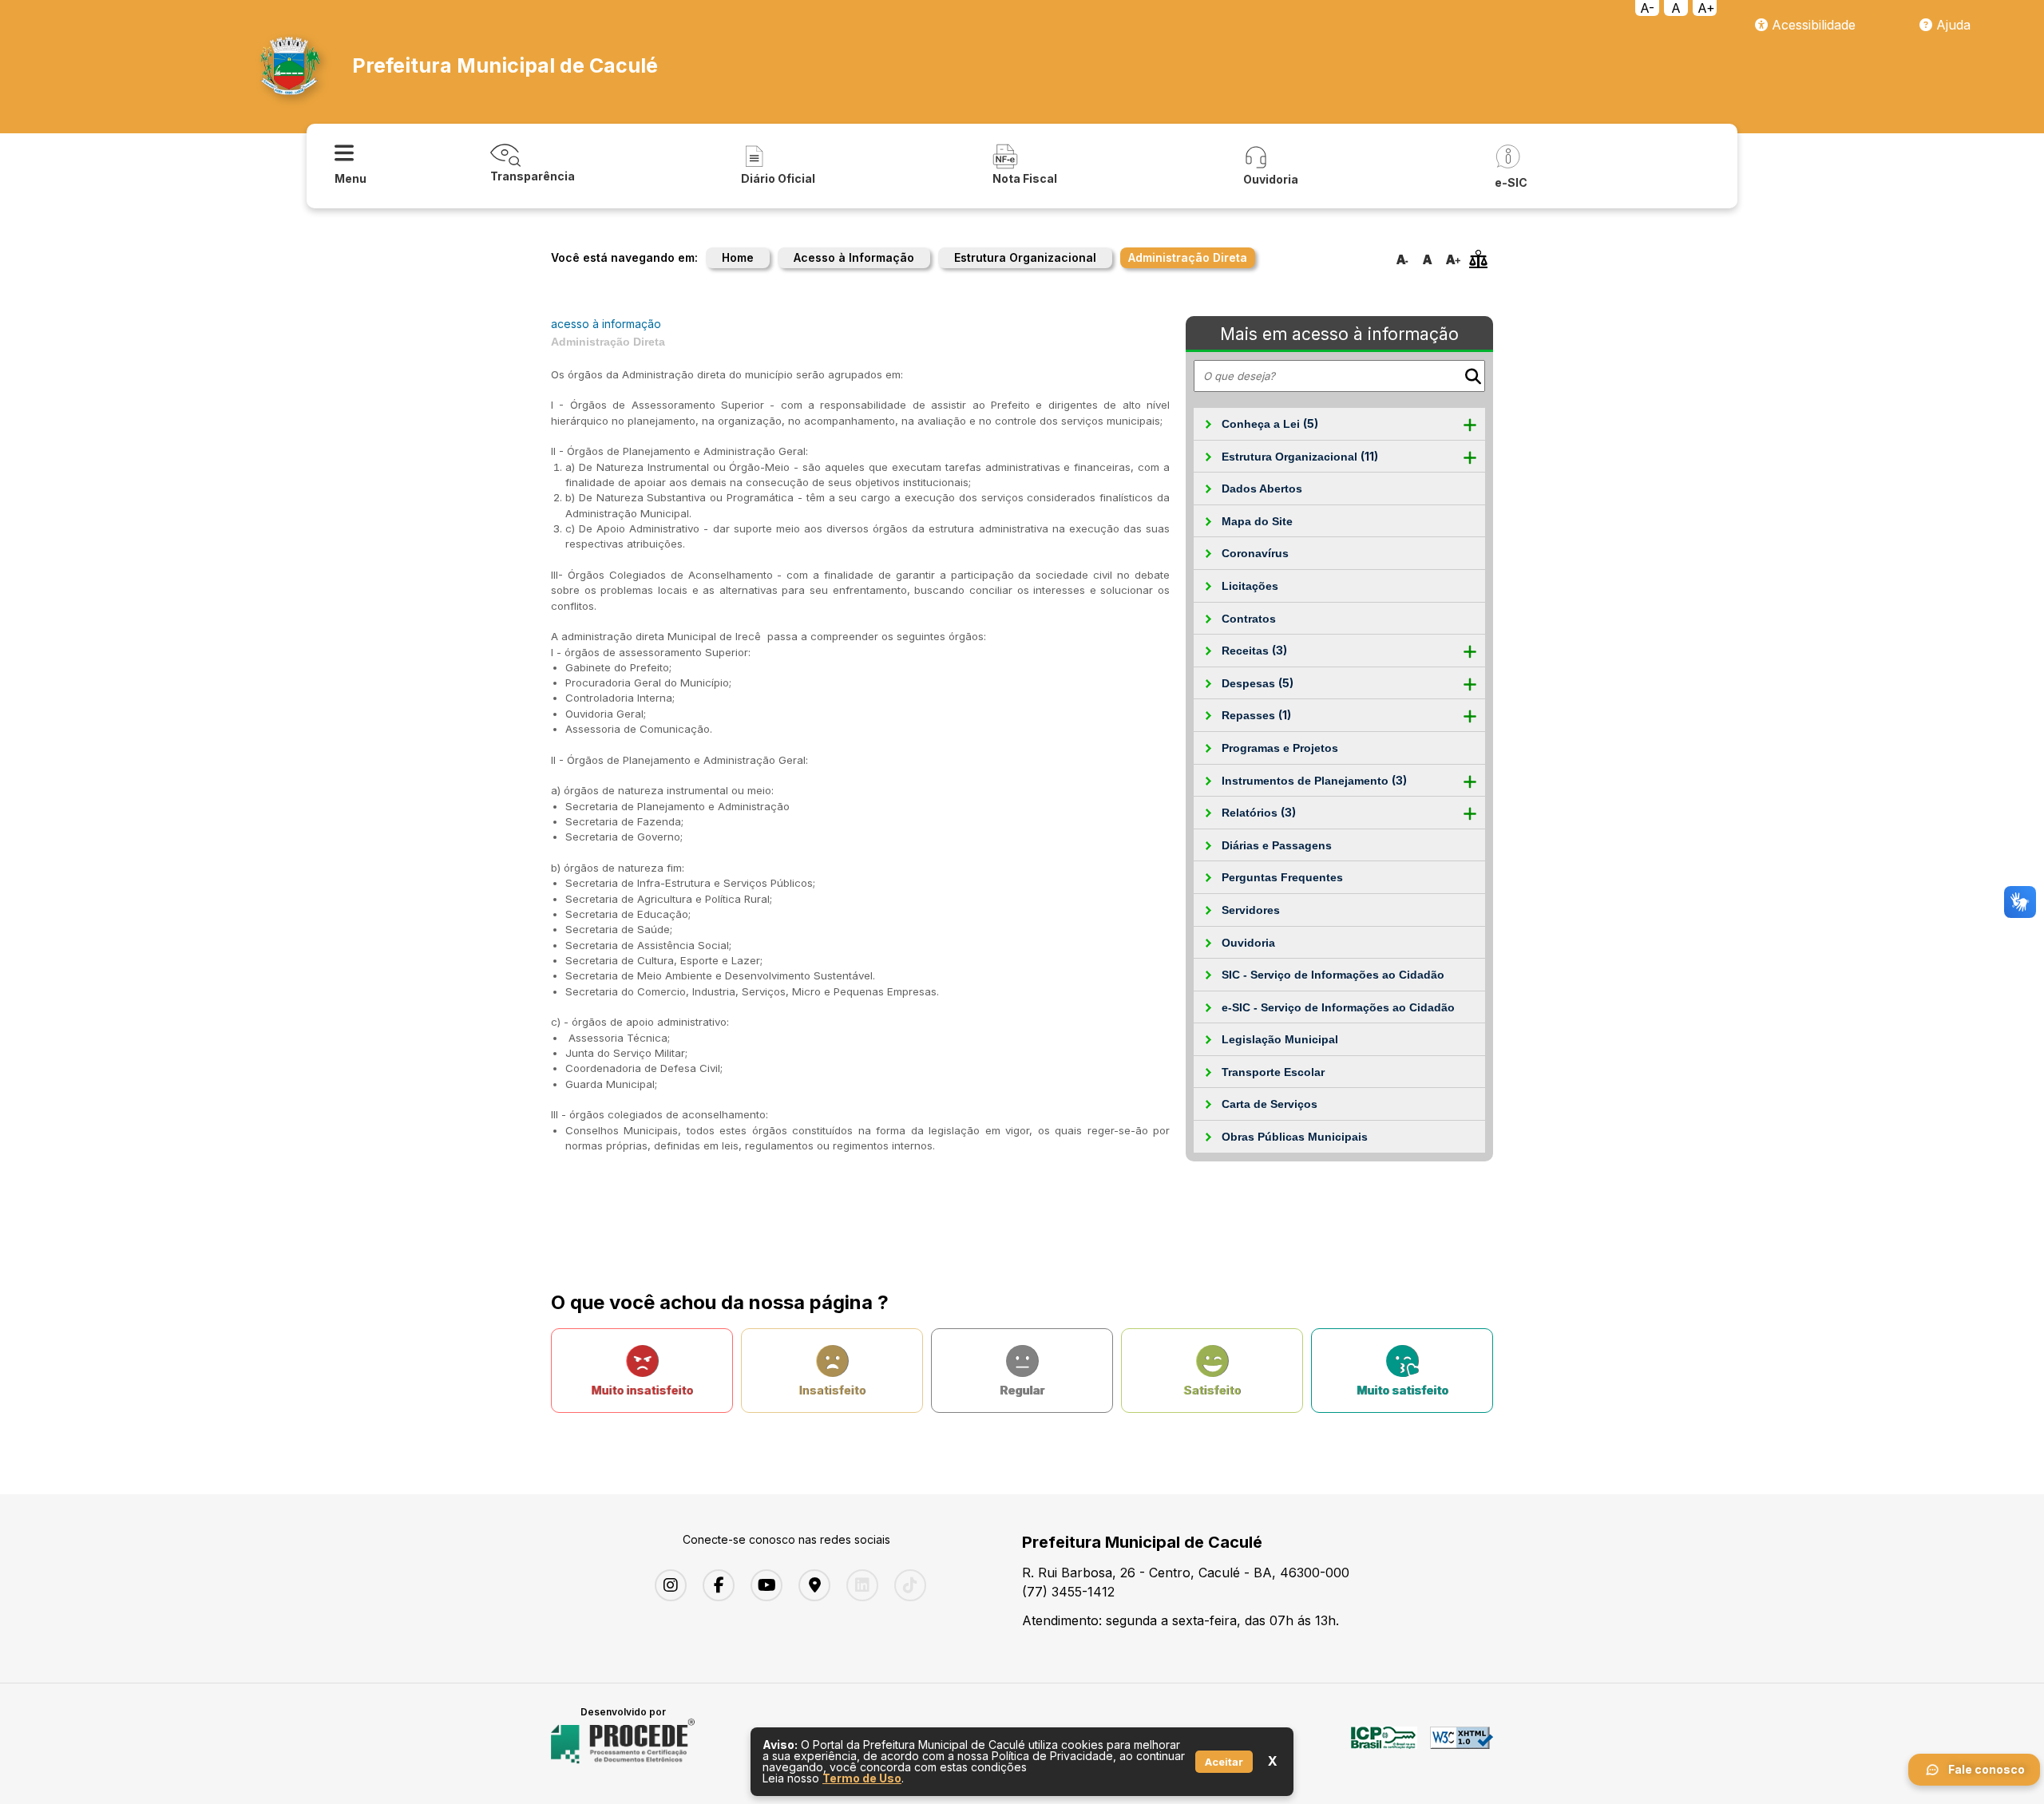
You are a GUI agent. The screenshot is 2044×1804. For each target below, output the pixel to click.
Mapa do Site (1257, 521)
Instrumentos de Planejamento (1314, 780)
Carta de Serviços (1270, 1104)
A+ (1706, 8)
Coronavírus (1255, 553)
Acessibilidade (1812, 25)
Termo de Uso (862, 1778)
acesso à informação (606, 324)
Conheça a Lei (1270, 423)
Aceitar (1224, 1762)
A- (1647, 8)
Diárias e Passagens (1277, 845)
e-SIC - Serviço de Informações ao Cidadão (1338, 1007)
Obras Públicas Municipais (1295, 1137)
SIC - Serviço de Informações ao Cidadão (1333, 975)
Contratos (1249, 619)
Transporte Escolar (1273, 1072)
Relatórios (1259, 812)
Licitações (1250, 586)
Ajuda (1951, 25)
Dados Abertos (1262, 489)
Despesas (1258, 683)
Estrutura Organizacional (1025, 257)
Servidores (1251, 910)
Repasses (1256, 715)
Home (738, 257)
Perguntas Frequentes (1282, 877)
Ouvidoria (1248, 943)
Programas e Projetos (1280, 748)
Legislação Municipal (1280, 1039)
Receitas (1254, 650)
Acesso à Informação (854, 257)
